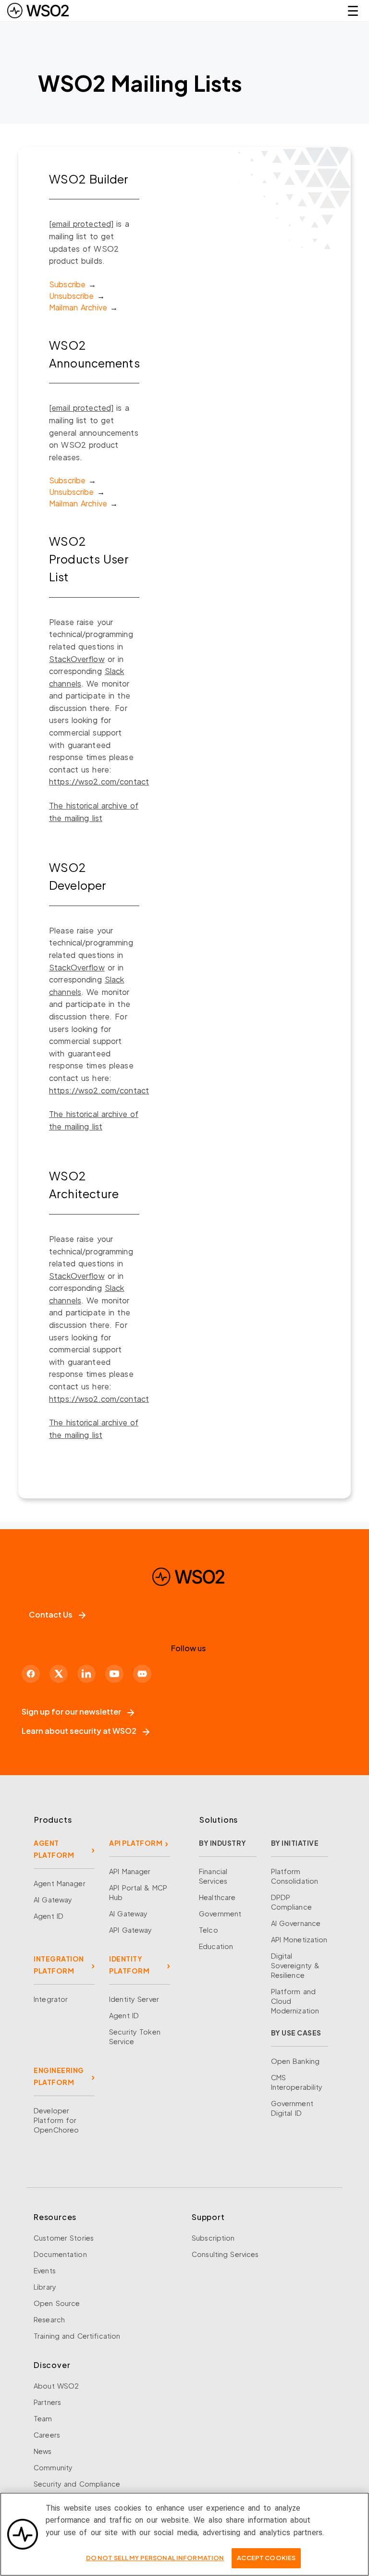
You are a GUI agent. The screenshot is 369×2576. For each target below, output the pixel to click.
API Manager (130, 1871)
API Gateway (130, 1930)
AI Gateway (53, 1900)
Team (43, 2418)
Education (216, 1946)
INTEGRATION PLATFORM (59, 1965)
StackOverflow (77, 659)
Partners (47, 2402)
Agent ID (49, 1916)
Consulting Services (225, 2254)
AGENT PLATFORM (54, 1849)
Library (45, 2287)
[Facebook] (31, 1674)
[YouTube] (114, 1674)
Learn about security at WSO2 (79, 1731)
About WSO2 (56, 2386)
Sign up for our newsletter (71, 1711)
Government (220, 1914)
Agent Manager (60, 1883)
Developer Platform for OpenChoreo (56, 2120)
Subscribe (67, 284)
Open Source (57, 2303)
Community (53, 2467)
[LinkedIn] (86, 1674)
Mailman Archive (78, 307)
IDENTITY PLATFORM (129, 1965)
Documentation (60, 2254)
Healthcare (217, 1897)
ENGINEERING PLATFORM (59, 2076)
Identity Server (134, 1999)
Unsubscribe (71, 296)
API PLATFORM (136, 1843)
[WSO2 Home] (38, 11)
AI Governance (296, 1923)
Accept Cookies (266, 2558)
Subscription (213, 2238)
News (43, 2451)
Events (45, 2270)
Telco (209, 1930)
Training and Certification (77, 2336)
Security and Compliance (77, 2484)
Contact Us (51, 1614)
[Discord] (142, 1674)
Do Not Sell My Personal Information (155, 2558)
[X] (59, 1674)
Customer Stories (64, 2238)
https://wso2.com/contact (99, 781)
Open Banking (295, 2061)
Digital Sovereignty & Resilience (295, 1965)
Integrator (51, 1999)
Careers (47, 2435)
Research (49, 2319)
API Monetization (299, 1939)
